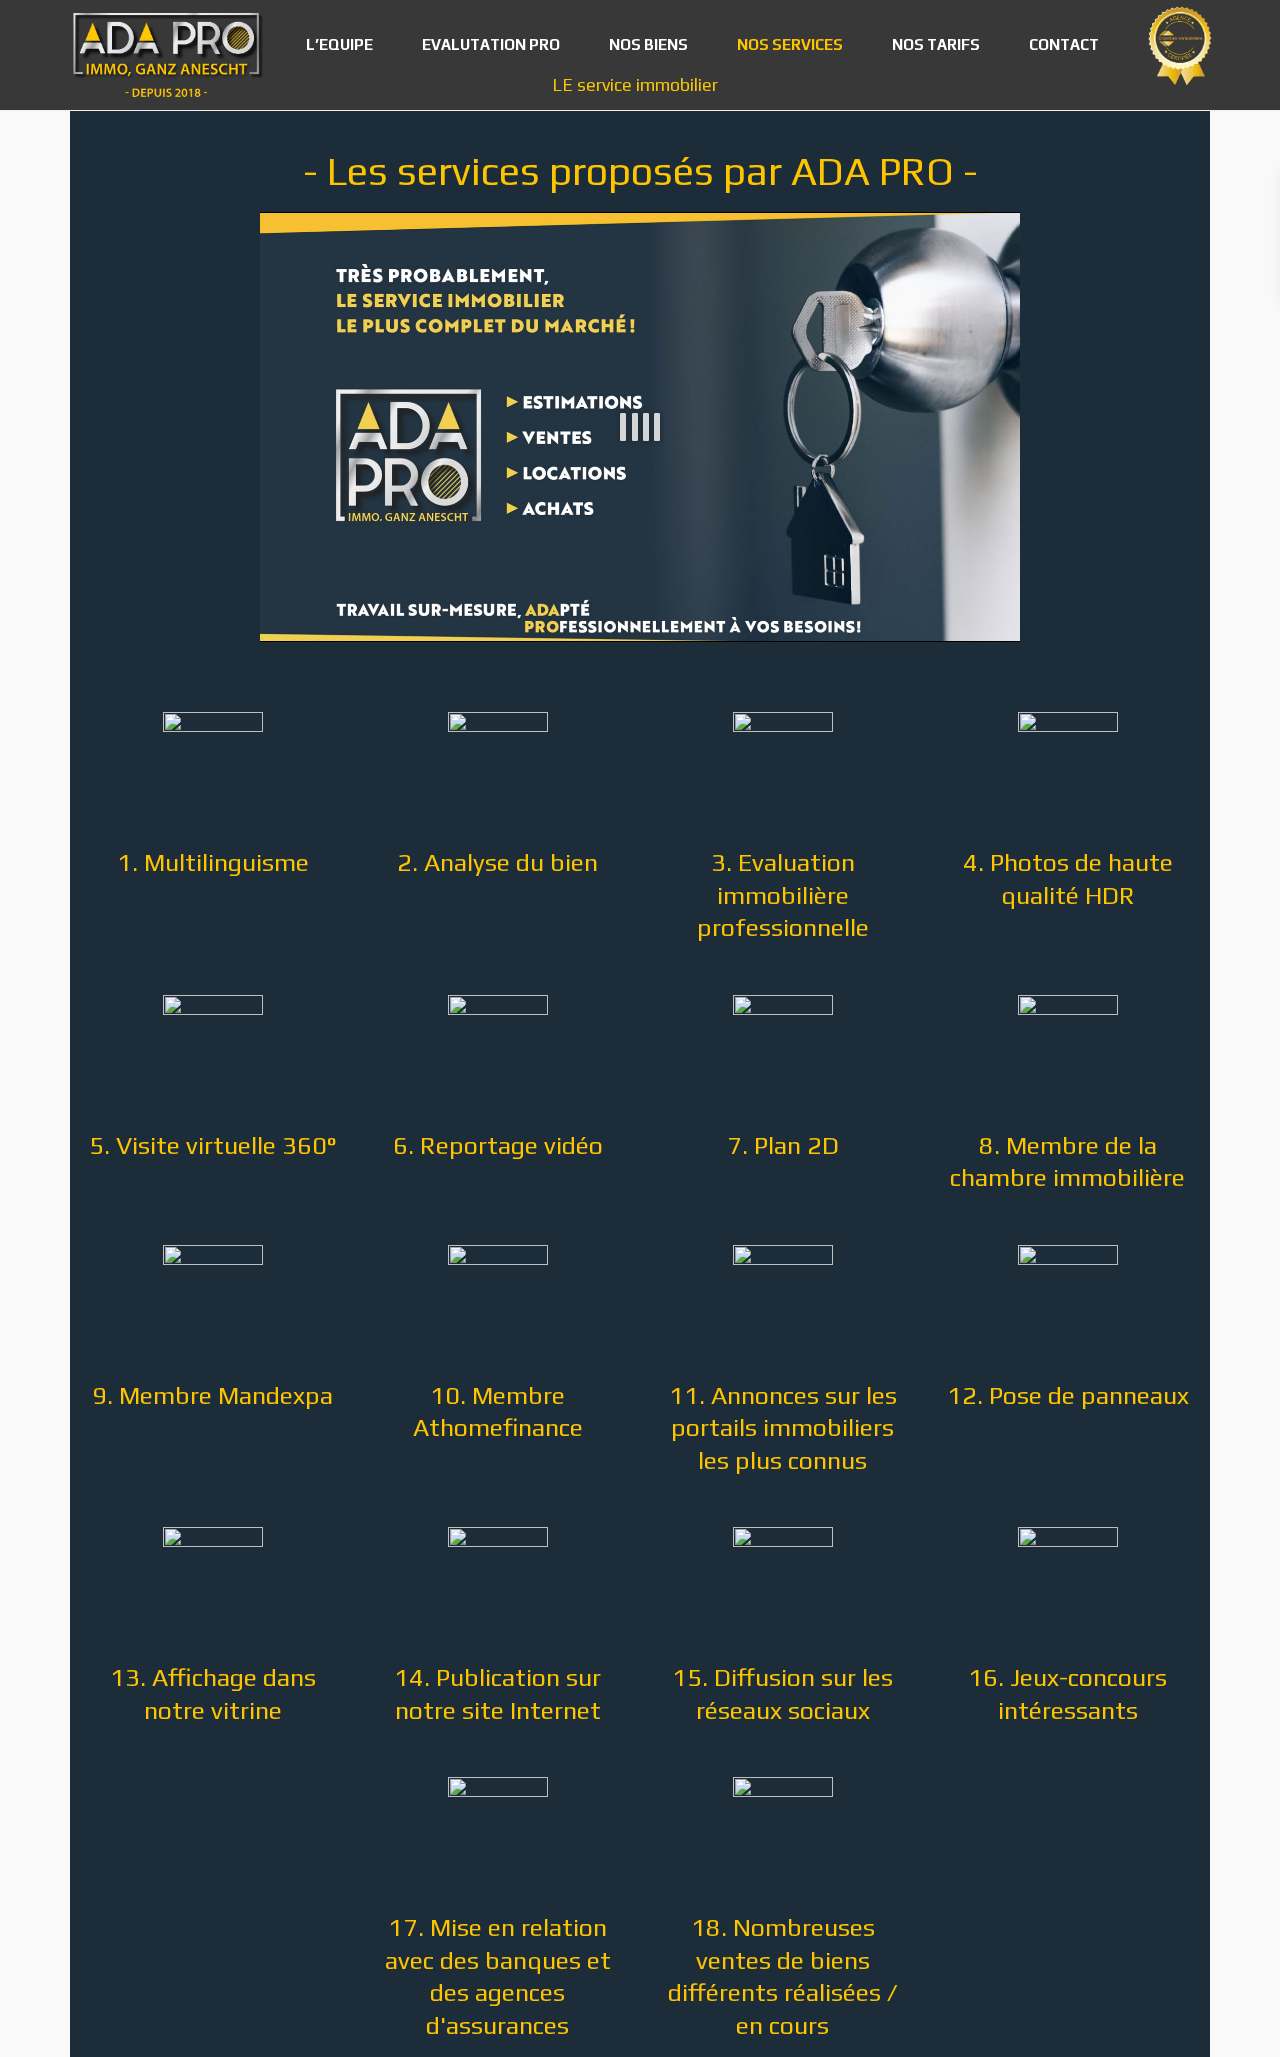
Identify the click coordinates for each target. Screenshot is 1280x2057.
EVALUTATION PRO (491, 44)
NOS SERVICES (790, 44)
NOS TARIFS (936, 44)
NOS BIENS (648, 44)
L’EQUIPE (339, 44)
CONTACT (1064, 44)
